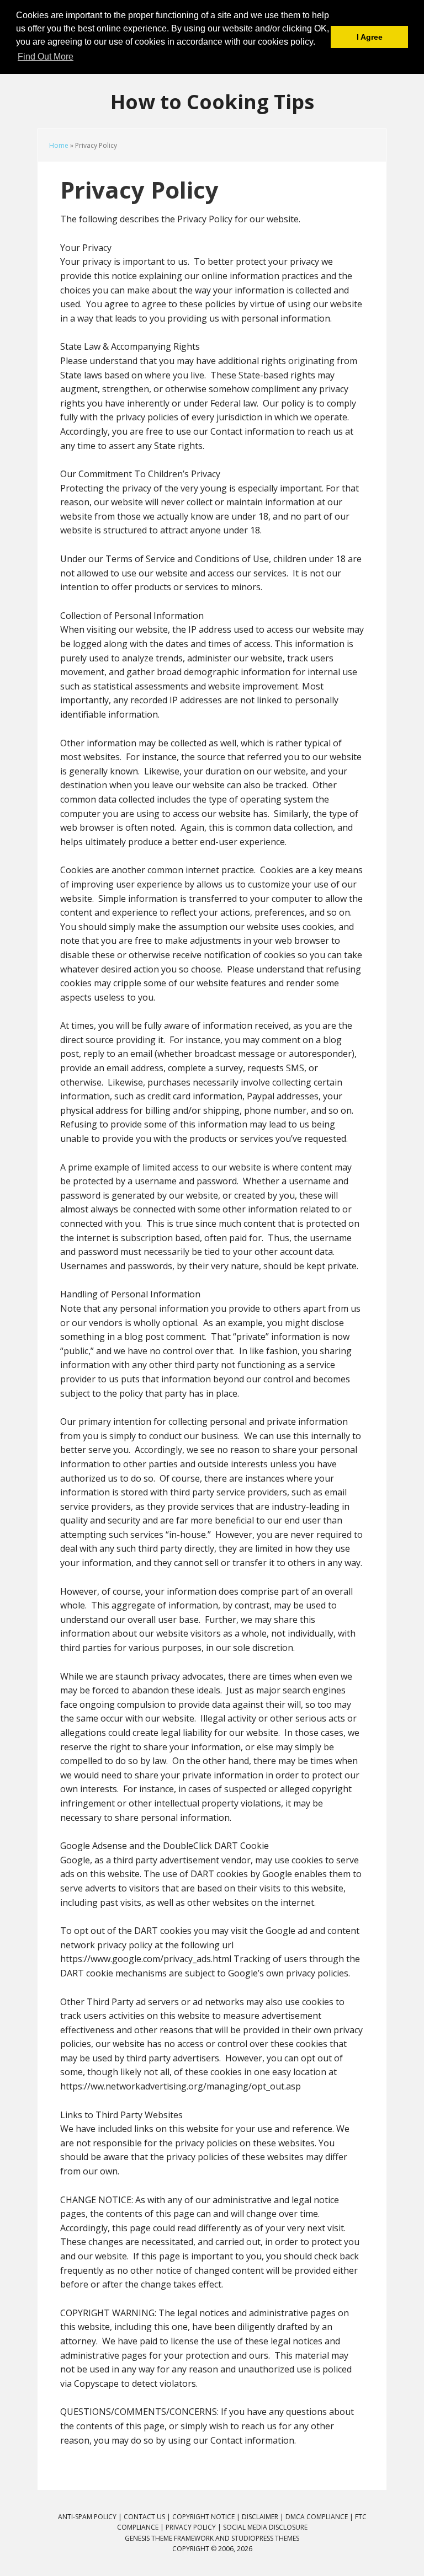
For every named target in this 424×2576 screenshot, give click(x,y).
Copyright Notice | (207, 2517)
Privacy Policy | (194, 2527)
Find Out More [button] (46, 57)
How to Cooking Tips (212, 101)
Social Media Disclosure (265, 2527)
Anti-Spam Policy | (91, 2517)
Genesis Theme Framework (169, 2538)
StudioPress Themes (265, 2538)
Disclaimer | (264, 2517)
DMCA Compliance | (320, 2517)
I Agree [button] (370, 37)
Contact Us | (148, 2517)
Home (59, 145)
